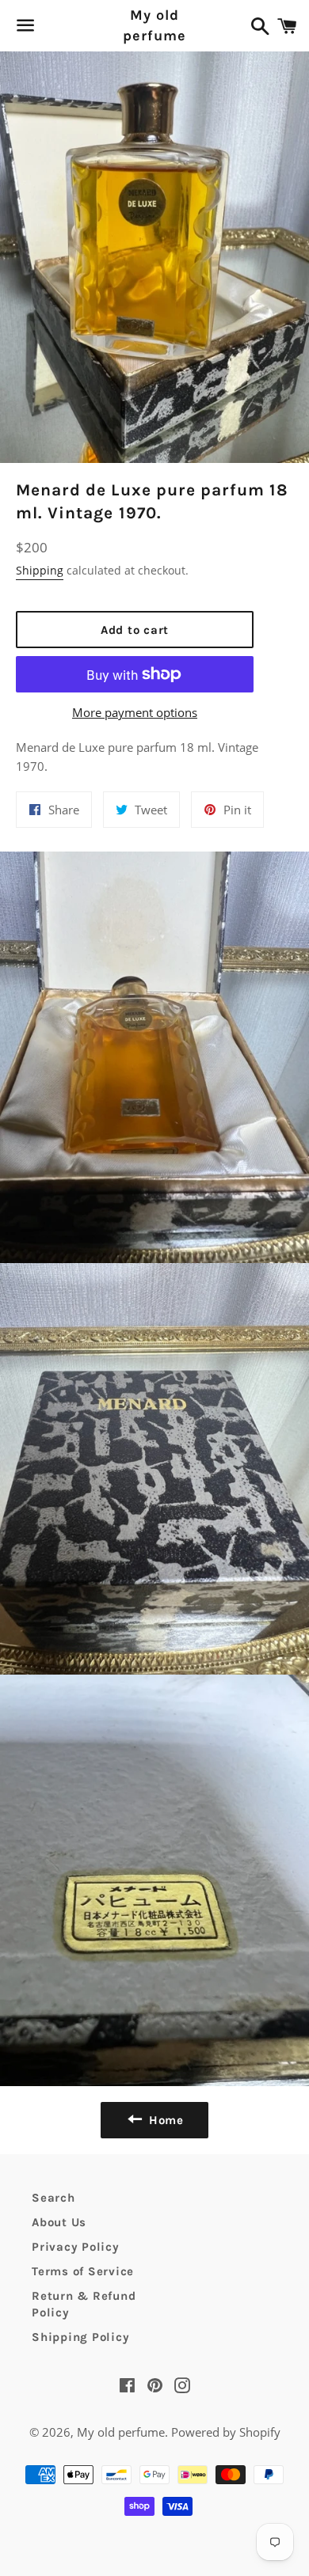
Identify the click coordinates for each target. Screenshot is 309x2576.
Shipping (40, 570)
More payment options (135, 712)
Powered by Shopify (226, 2432)
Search (53, 2198)
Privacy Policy (76, 2247)
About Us (59, 2222)
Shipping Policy (80, 2337)
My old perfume (154, 25)
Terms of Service (83, 2271)
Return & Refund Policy (84, 2304)
